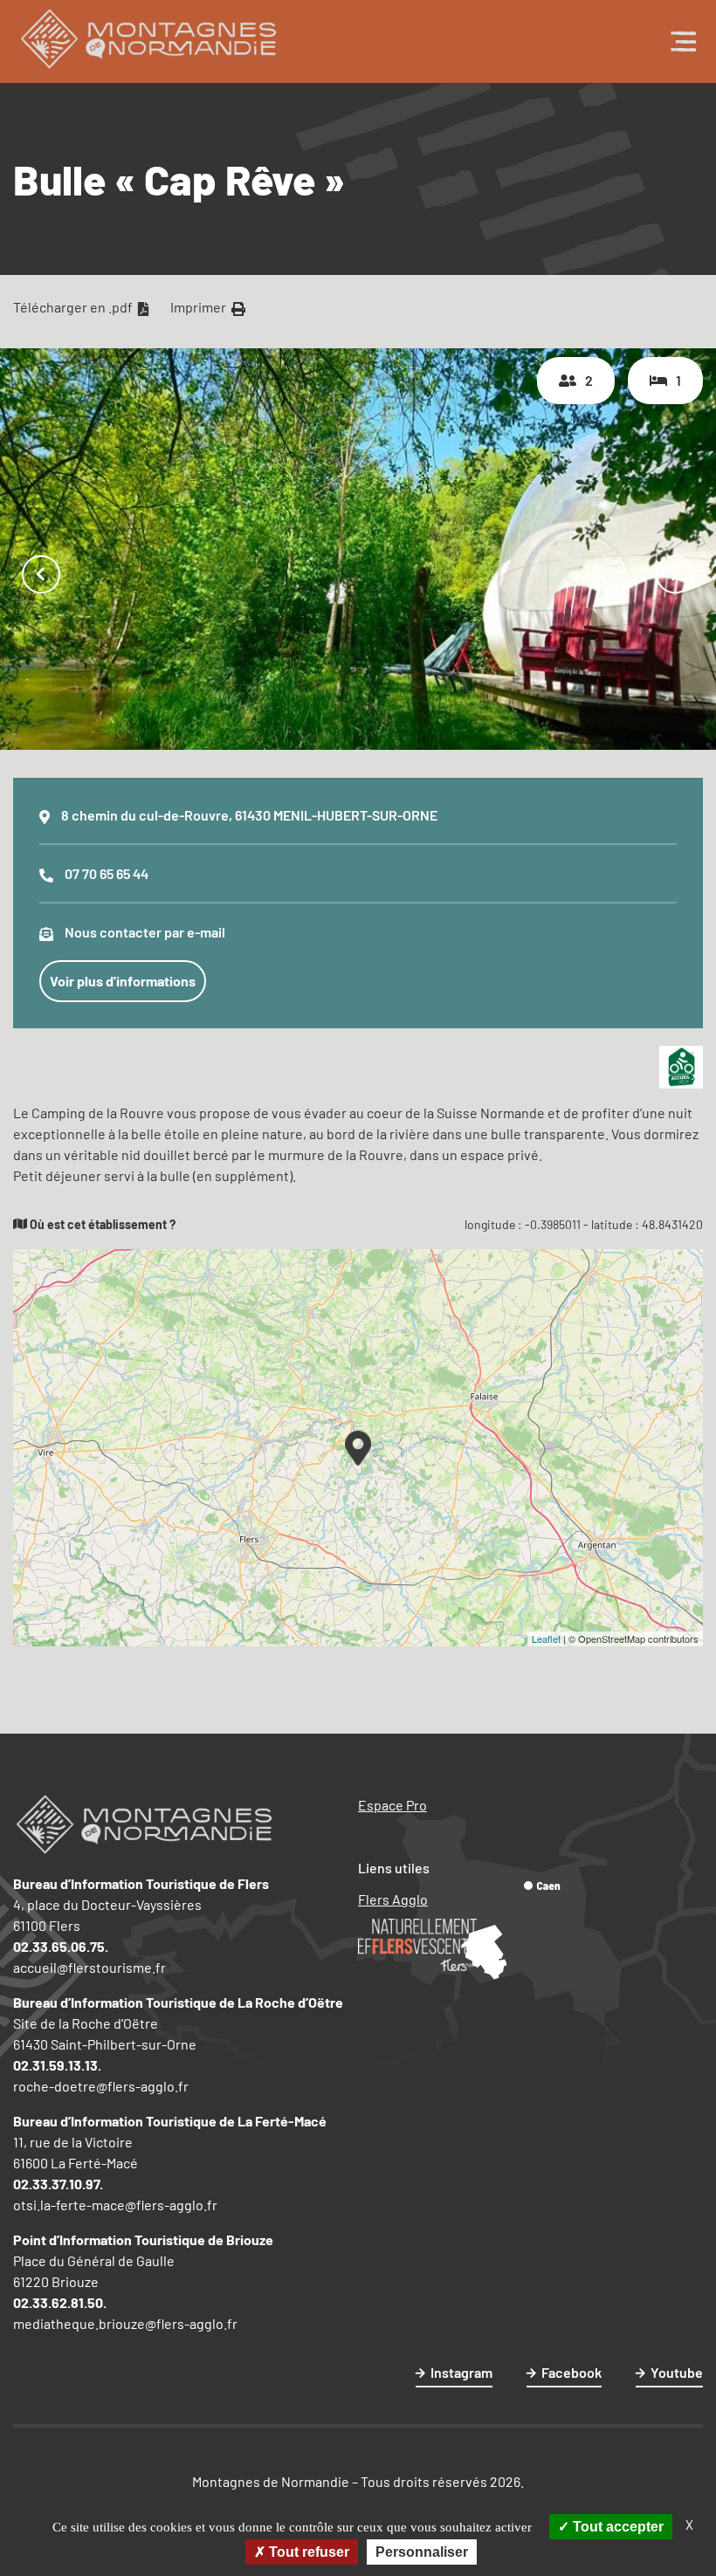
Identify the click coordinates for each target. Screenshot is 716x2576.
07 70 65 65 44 (107, 873)
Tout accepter (616, 2527)
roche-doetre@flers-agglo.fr (101, 2086)
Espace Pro (392, 1805)
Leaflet (546, 1638)
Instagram (461, 2372)
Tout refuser (307, 2552)
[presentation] (41, 576)
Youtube (677, 2372)
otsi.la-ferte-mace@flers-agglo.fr (115, 2205)
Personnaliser (422, 2552)
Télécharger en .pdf (74, 307)
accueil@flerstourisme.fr (89, 1967)
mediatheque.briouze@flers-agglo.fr (125, 2323)
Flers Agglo (393, 1899)
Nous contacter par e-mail (145, 932)
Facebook (571, 2372)
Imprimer (200, 307)
